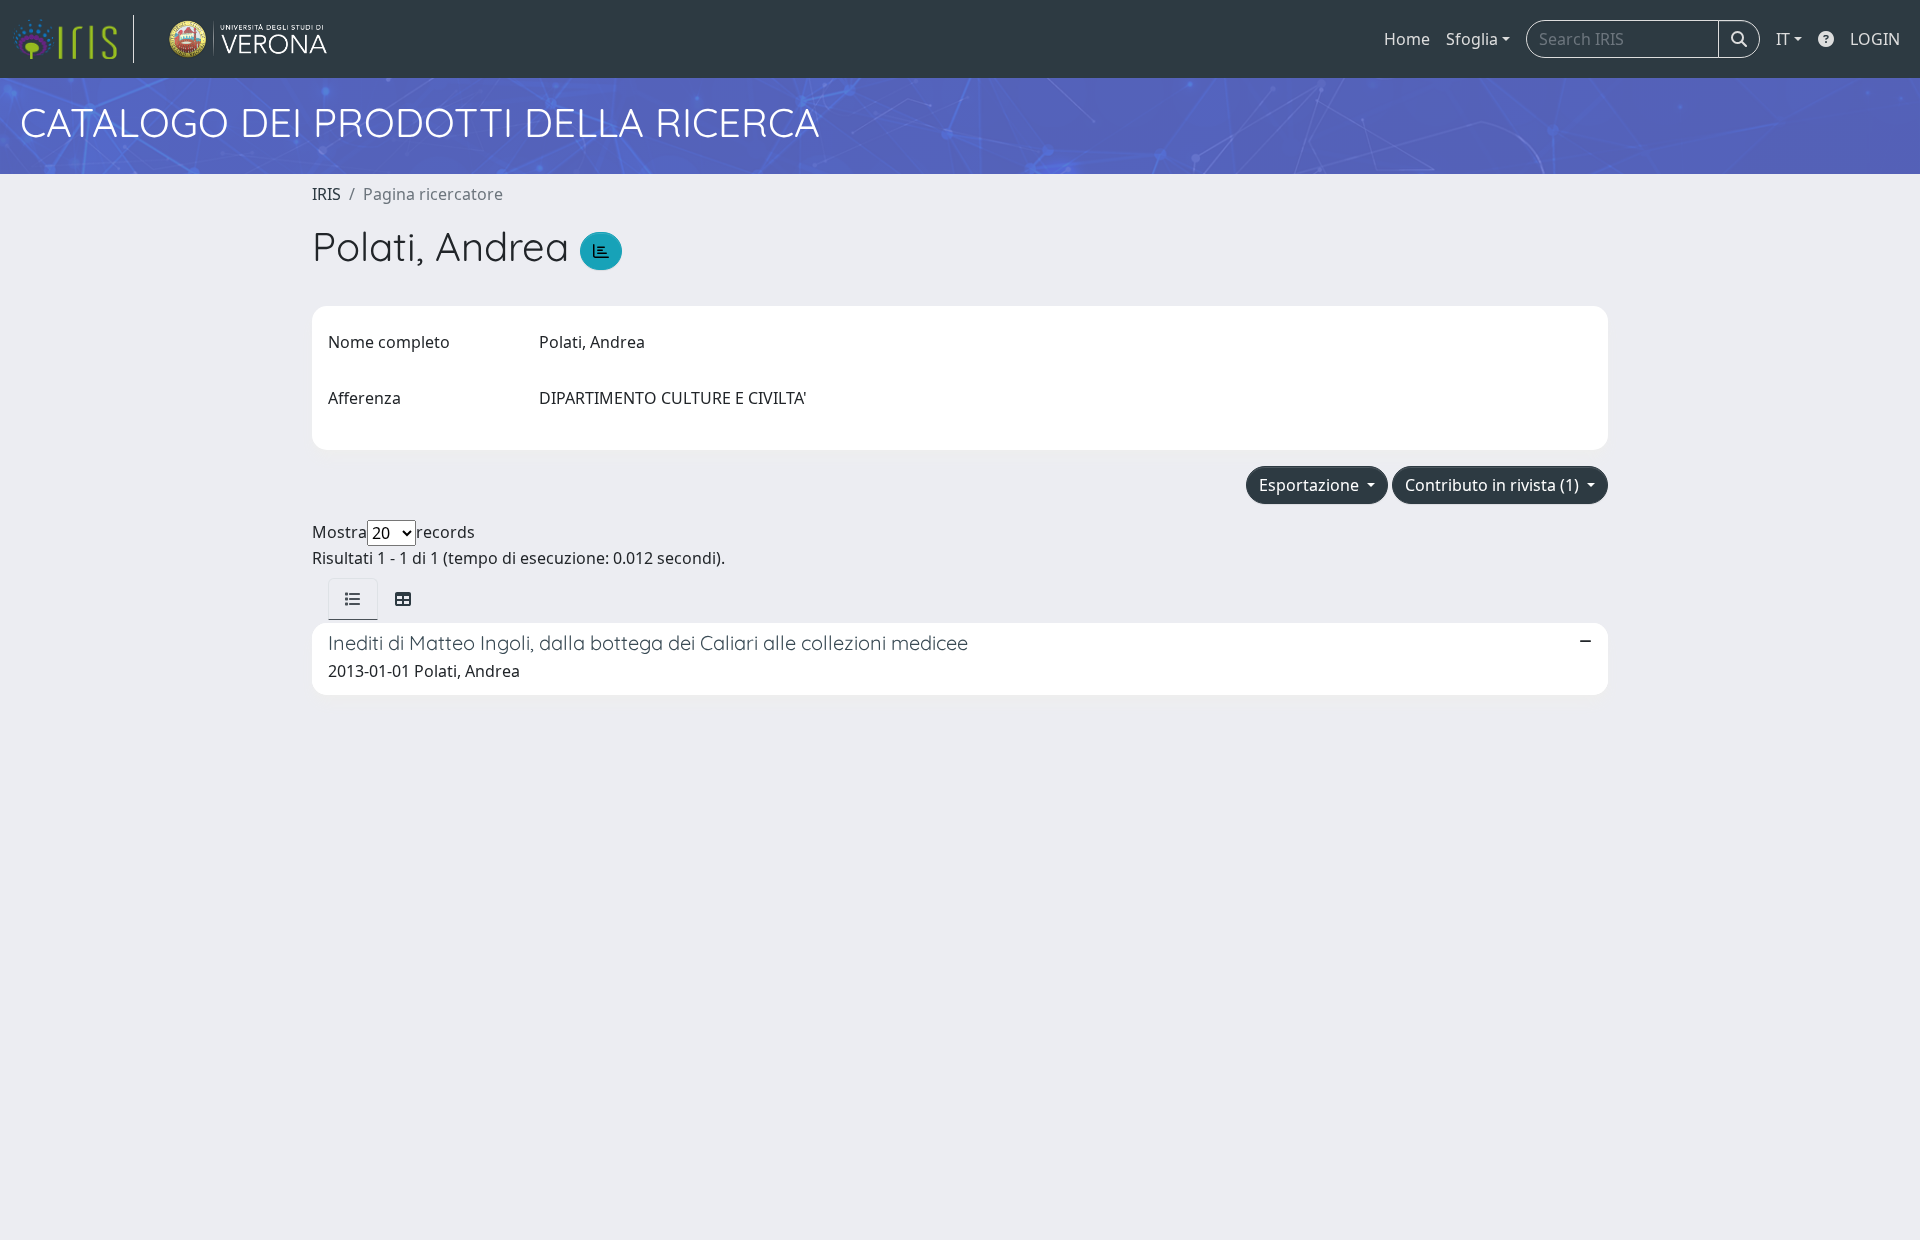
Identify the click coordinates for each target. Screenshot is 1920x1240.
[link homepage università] (248, 39)
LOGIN (1875, 39)
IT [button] (1783, 39)
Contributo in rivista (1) (1494, 485)
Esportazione (1311, 485)
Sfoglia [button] (1472, 39)
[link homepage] (73, 39)
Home (1407, 39)
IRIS (326, 194)
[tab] (353, 599)
